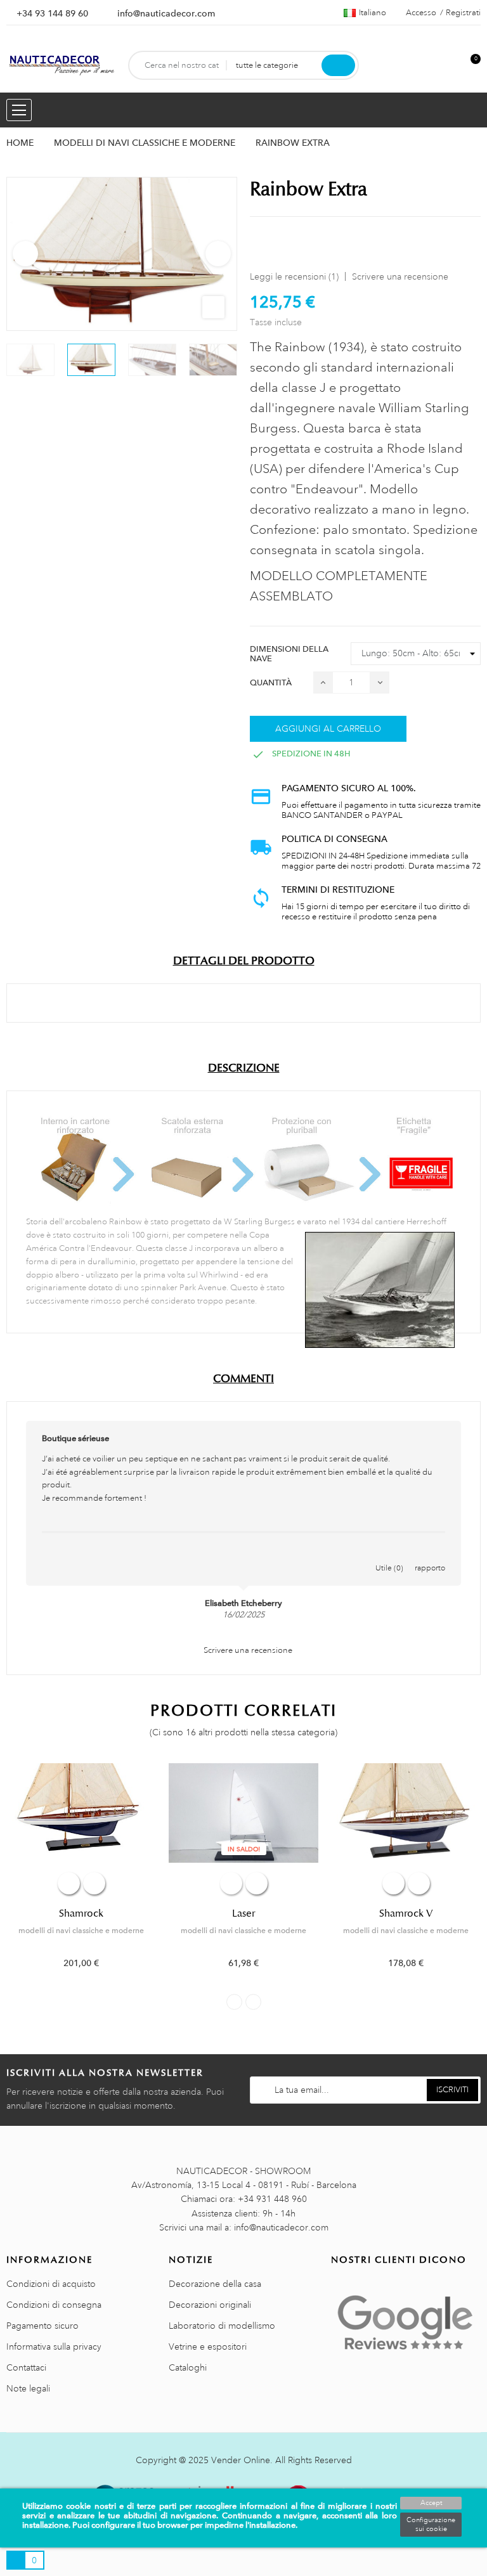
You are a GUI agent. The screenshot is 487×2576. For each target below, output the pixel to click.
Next (218, 254)
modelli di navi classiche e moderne (81, 1931)
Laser (243, 1913)
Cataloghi (188, 2367)
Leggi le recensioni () (294, 276)
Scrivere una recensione (400, 276)
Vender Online (241, 2460)
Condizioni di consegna (54, 2305)
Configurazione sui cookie (431, 2525)
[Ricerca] (338, 65)
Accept (431, 2503)
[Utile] (389, 1555)
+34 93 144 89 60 (52, 13)
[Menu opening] (19, 110)
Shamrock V (406, 1913)
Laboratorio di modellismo (222, 2326)
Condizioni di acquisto (51, 2284)
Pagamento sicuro (42, 2326)
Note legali (28, 2388)
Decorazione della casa (215, 2284)
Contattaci (26, 2367)
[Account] (450, 66)
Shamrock (81, 1913)
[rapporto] (430, 1555)
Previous (25, 254)
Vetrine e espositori (208, 2346)
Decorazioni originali (210, 2305)
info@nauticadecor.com (166, 13)
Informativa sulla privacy (54, 2346)
